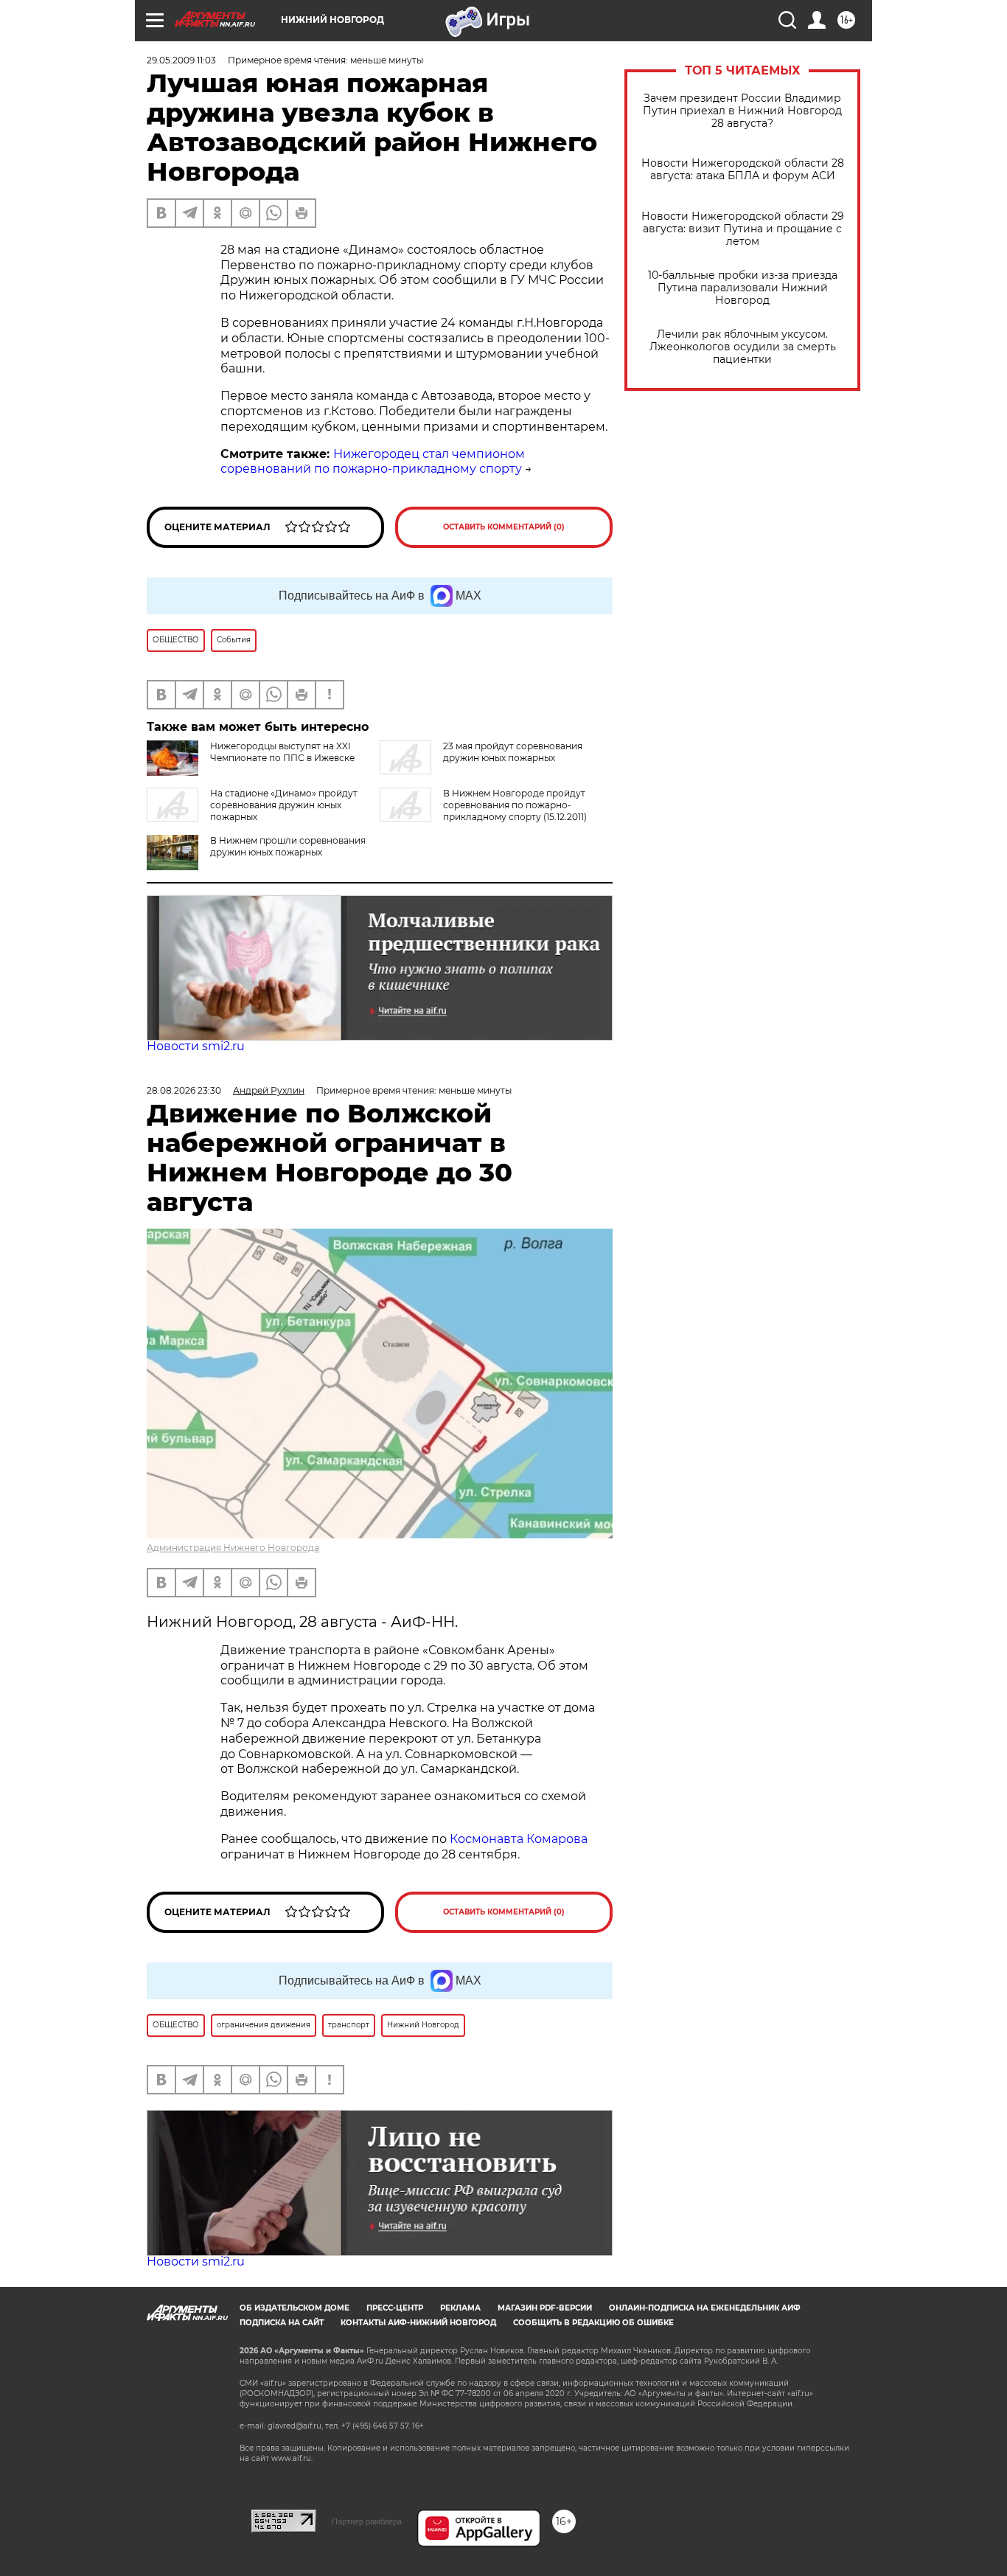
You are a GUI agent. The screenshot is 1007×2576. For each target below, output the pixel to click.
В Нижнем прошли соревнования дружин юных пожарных (288, 846)
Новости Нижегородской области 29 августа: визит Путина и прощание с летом (743, 229)
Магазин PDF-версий (545, 2308)
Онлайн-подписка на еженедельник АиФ (705, 2308)
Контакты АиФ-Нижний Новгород (418, 2323)
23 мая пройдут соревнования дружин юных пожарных (513, 752)
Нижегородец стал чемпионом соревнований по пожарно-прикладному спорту (373, 462)
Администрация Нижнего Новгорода (233, 1548)
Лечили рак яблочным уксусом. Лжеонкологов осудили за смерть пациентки (743, 347)
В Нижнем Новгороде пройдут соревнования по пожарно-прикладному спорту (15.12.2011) (515, 805)
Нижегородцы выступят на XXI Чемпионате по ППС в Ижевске (282, 752)
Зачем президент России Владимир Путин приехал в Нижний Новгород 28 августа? (742, 111)
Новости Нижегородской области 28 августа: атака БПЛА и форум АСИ (743, 170)
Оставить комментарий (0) (504, 527)
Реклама (460, 2308)
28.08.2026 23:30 (184, 1090)
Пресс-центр (395, 2308)
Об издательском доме (295, 2308)
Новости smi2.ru (196, 1046)
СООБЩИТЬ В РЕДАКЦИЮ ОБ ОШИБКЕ (593, 2323)
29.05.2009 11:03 (181, 60)
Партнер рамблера (367, 2521)
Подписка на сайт (282, 2323)
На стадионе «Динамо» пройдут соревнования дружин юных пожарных (284, 805)
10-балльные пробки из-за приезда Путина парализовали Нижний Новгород (743, 288)
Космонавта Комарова (519, 1839)
